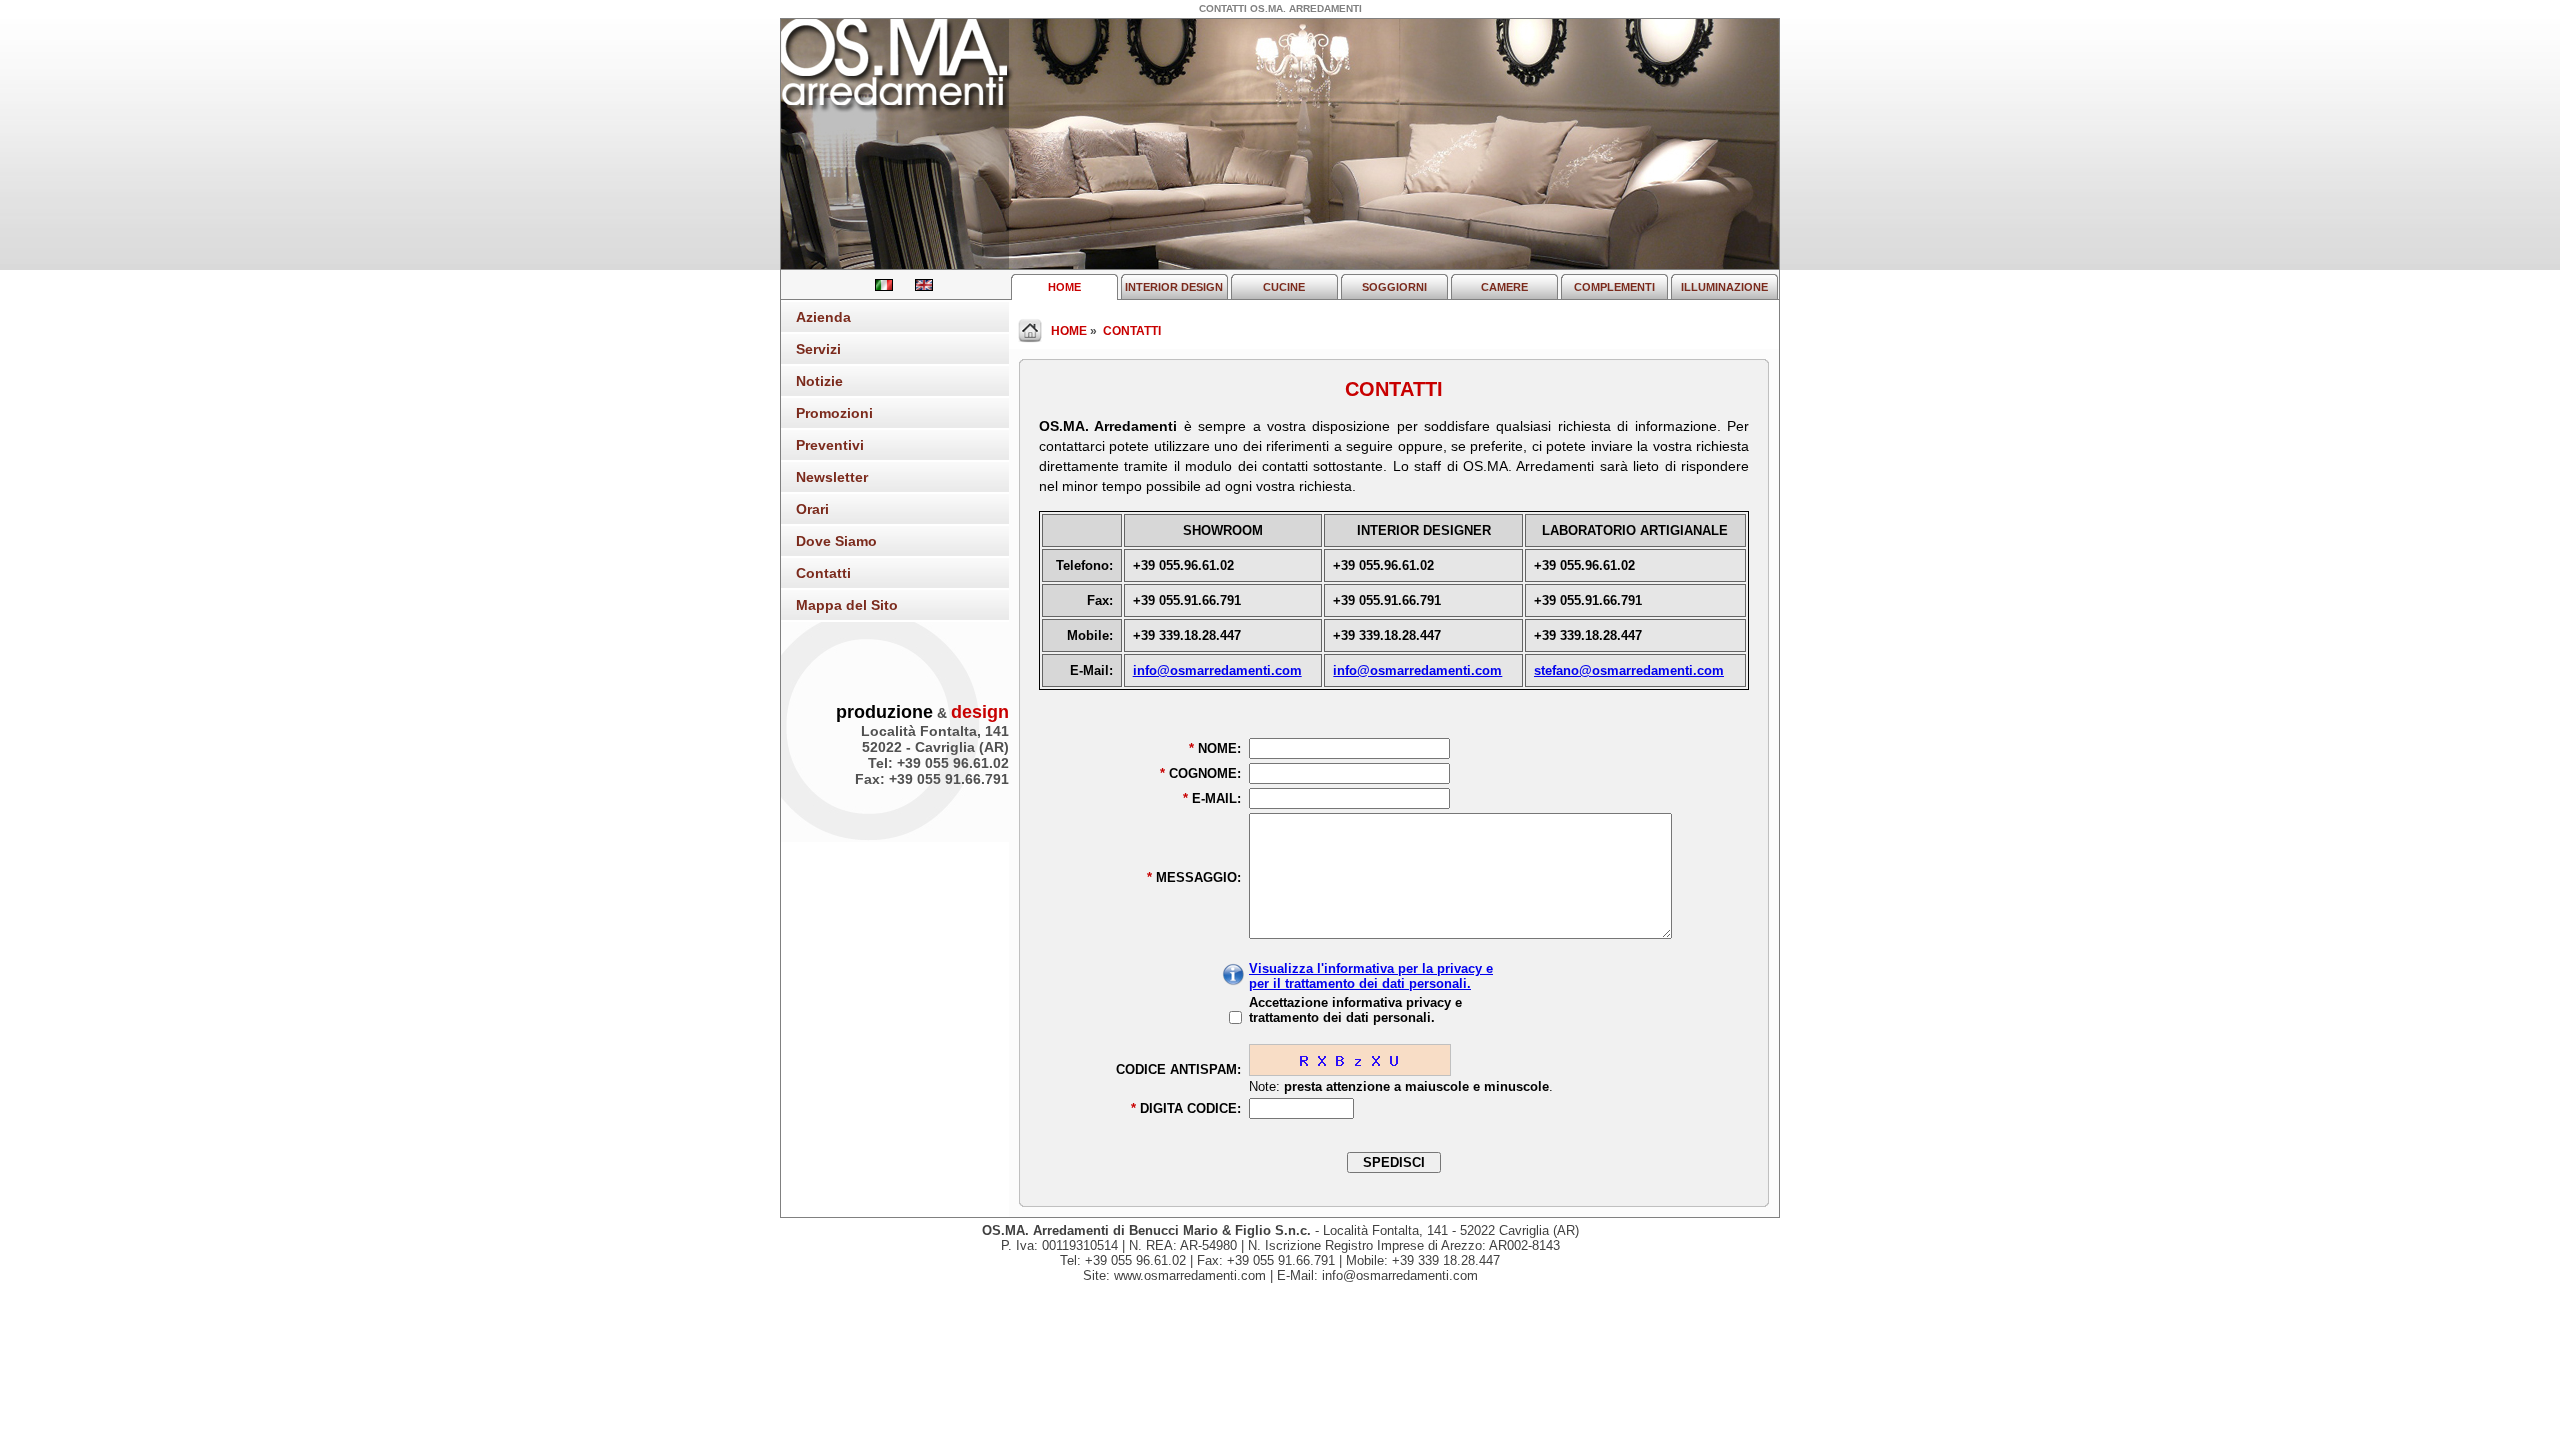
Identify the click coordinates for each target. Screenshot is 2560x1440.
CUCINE (1284, 287)
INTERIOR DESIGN (1174, 287)
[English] (915, 286)
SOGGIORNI (1394, 287)
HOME (1064, 287)
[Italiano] (877, 286)
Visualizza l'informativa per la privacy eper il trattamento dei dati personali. (1371, 976)
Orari (812, 509)
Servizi (818, 349)
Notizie (819, 381)
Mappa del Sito (847, 605)
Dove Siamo (836, 541)
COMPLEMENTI (1614, 287)
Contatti (823, 573)
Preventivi (830, 445)
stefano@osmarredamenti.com (1629, 670)
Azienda (823, 317)
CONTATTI (1132, 331)
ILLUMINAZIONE (1724, 287)
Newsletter (832, 477)
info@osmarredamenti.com (1217, 670)
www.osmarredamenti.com (1190, 1275)
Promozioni (834, 413)
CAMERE (1504, 287)
